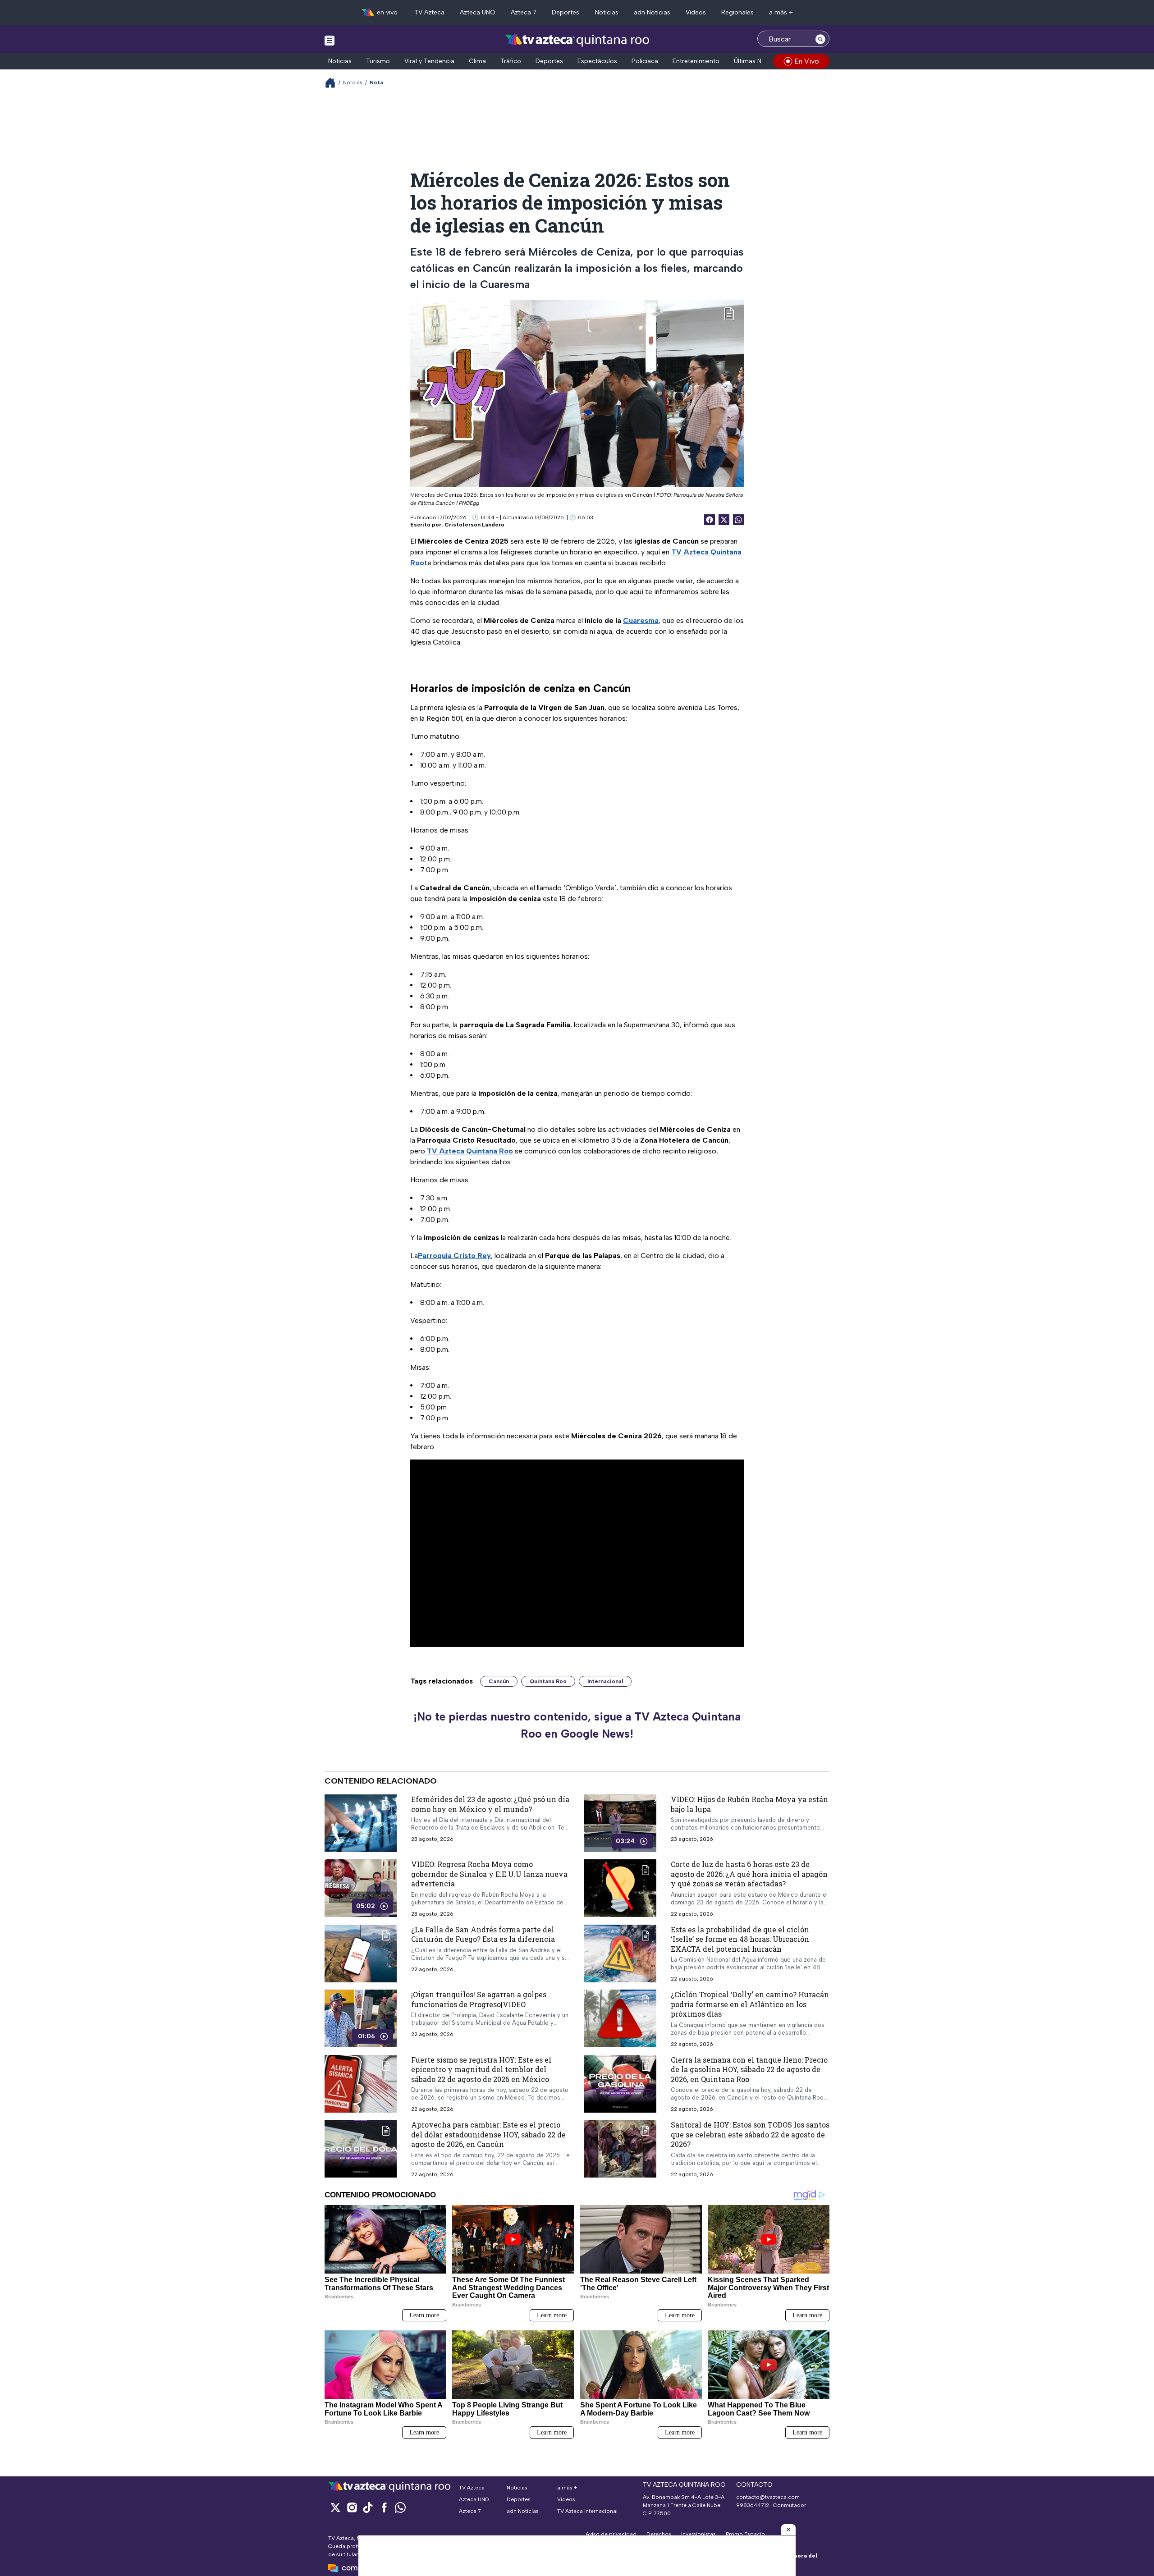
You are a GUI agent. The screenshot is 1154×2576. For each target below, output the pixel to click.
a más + (781, 12)
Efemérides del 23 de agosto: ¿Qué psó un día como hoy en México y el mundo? (490, 1804)
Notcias (353, 82)
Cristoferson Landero (474, 525)
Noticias (607, 12)
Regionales (737, 12)
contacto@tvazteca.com (768, 2497)
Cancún (499, 1681)
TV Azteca (429, 12)
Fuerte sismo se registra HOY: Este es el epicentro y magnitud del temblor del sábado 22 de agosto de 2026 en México (481, 2069)
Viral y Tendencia (429, 61)
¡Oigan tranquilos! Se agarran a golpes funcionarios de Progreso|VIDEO (479, 1999)
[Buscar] (820, 39)
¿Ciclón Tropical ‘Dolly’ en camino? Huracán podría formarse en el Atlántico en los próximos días (750, 2004)
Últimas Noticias (757, 61)
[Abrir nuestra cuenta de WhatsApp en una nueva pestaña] (400, 2507)
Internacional (605, 1681)
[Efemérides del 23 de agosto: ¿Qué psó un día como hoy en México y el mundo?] (361, 1823)
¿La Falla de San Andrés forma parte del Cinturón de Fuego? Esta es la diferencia (483, 1934)
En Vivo (807, 61)
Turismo (378, 61)
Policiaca (645, 61)
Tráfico (511, 61)
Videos (696, 12)
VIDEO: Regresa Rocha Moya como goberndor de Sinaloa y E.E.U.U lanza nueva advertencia (489, 1874)
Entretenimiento (696, 61)
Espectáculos (597, 61)
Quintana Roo (548, 1681)
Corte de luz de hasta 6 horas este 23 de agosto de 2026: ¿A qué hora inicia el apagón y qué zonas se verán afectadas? (749, 1874)
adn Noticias (652, 12)
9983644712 (753, 2505)
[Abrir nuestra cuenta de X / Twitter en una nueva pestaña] (335, 2507)
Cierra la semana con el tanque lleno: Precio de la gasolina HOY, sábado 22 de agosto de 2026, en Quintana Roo (749, 2069)
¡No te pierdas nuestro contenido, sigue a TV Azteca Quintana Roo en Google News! (577, 1725)
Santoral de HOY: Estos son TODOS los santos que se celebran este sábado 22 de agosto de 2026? (750, 2135)
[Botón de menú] (330, 40)
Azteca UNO (478, 12)
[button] (788, 2530)
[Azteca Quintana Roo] (577, 40)
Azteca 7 (524, 12)
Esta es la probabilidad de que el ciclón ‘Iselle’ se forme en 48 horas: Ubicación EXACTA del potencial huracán (740, 1939)
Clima (477, 61)
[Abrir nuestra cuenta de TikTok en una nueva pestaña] (368, 2507)
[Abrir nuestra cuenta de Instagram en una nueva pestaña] (352, 2507)
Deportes (566, 12)
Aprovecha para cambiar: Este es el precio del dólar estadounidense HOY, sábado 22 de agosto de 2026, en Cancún (488, 2135)
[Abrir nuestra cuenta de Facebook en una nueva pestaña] (384, 2507)
